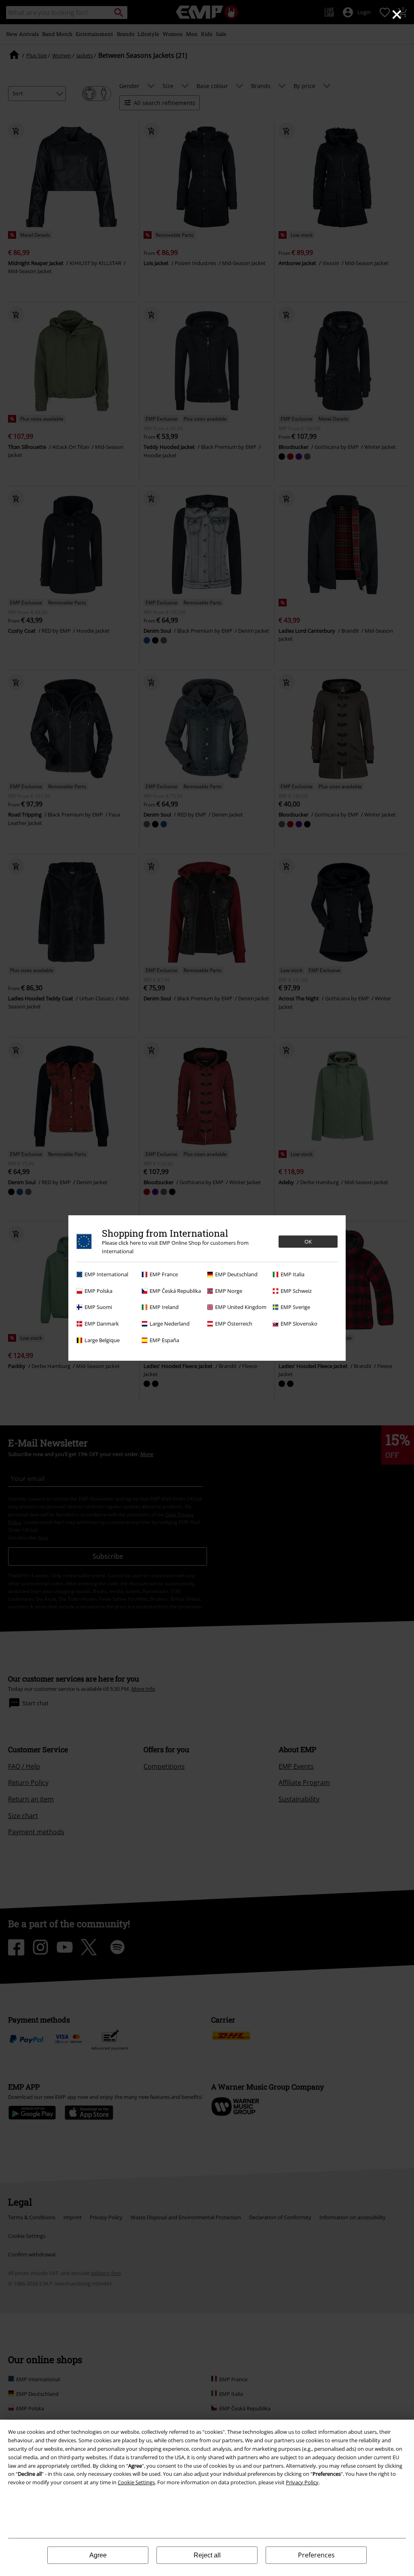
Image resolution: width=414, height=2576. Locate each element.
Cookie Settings (136, 2482)
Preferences (316, 2555)
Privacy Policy (302, 2482)
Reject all (207, 2555)
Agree (98, 2555)
